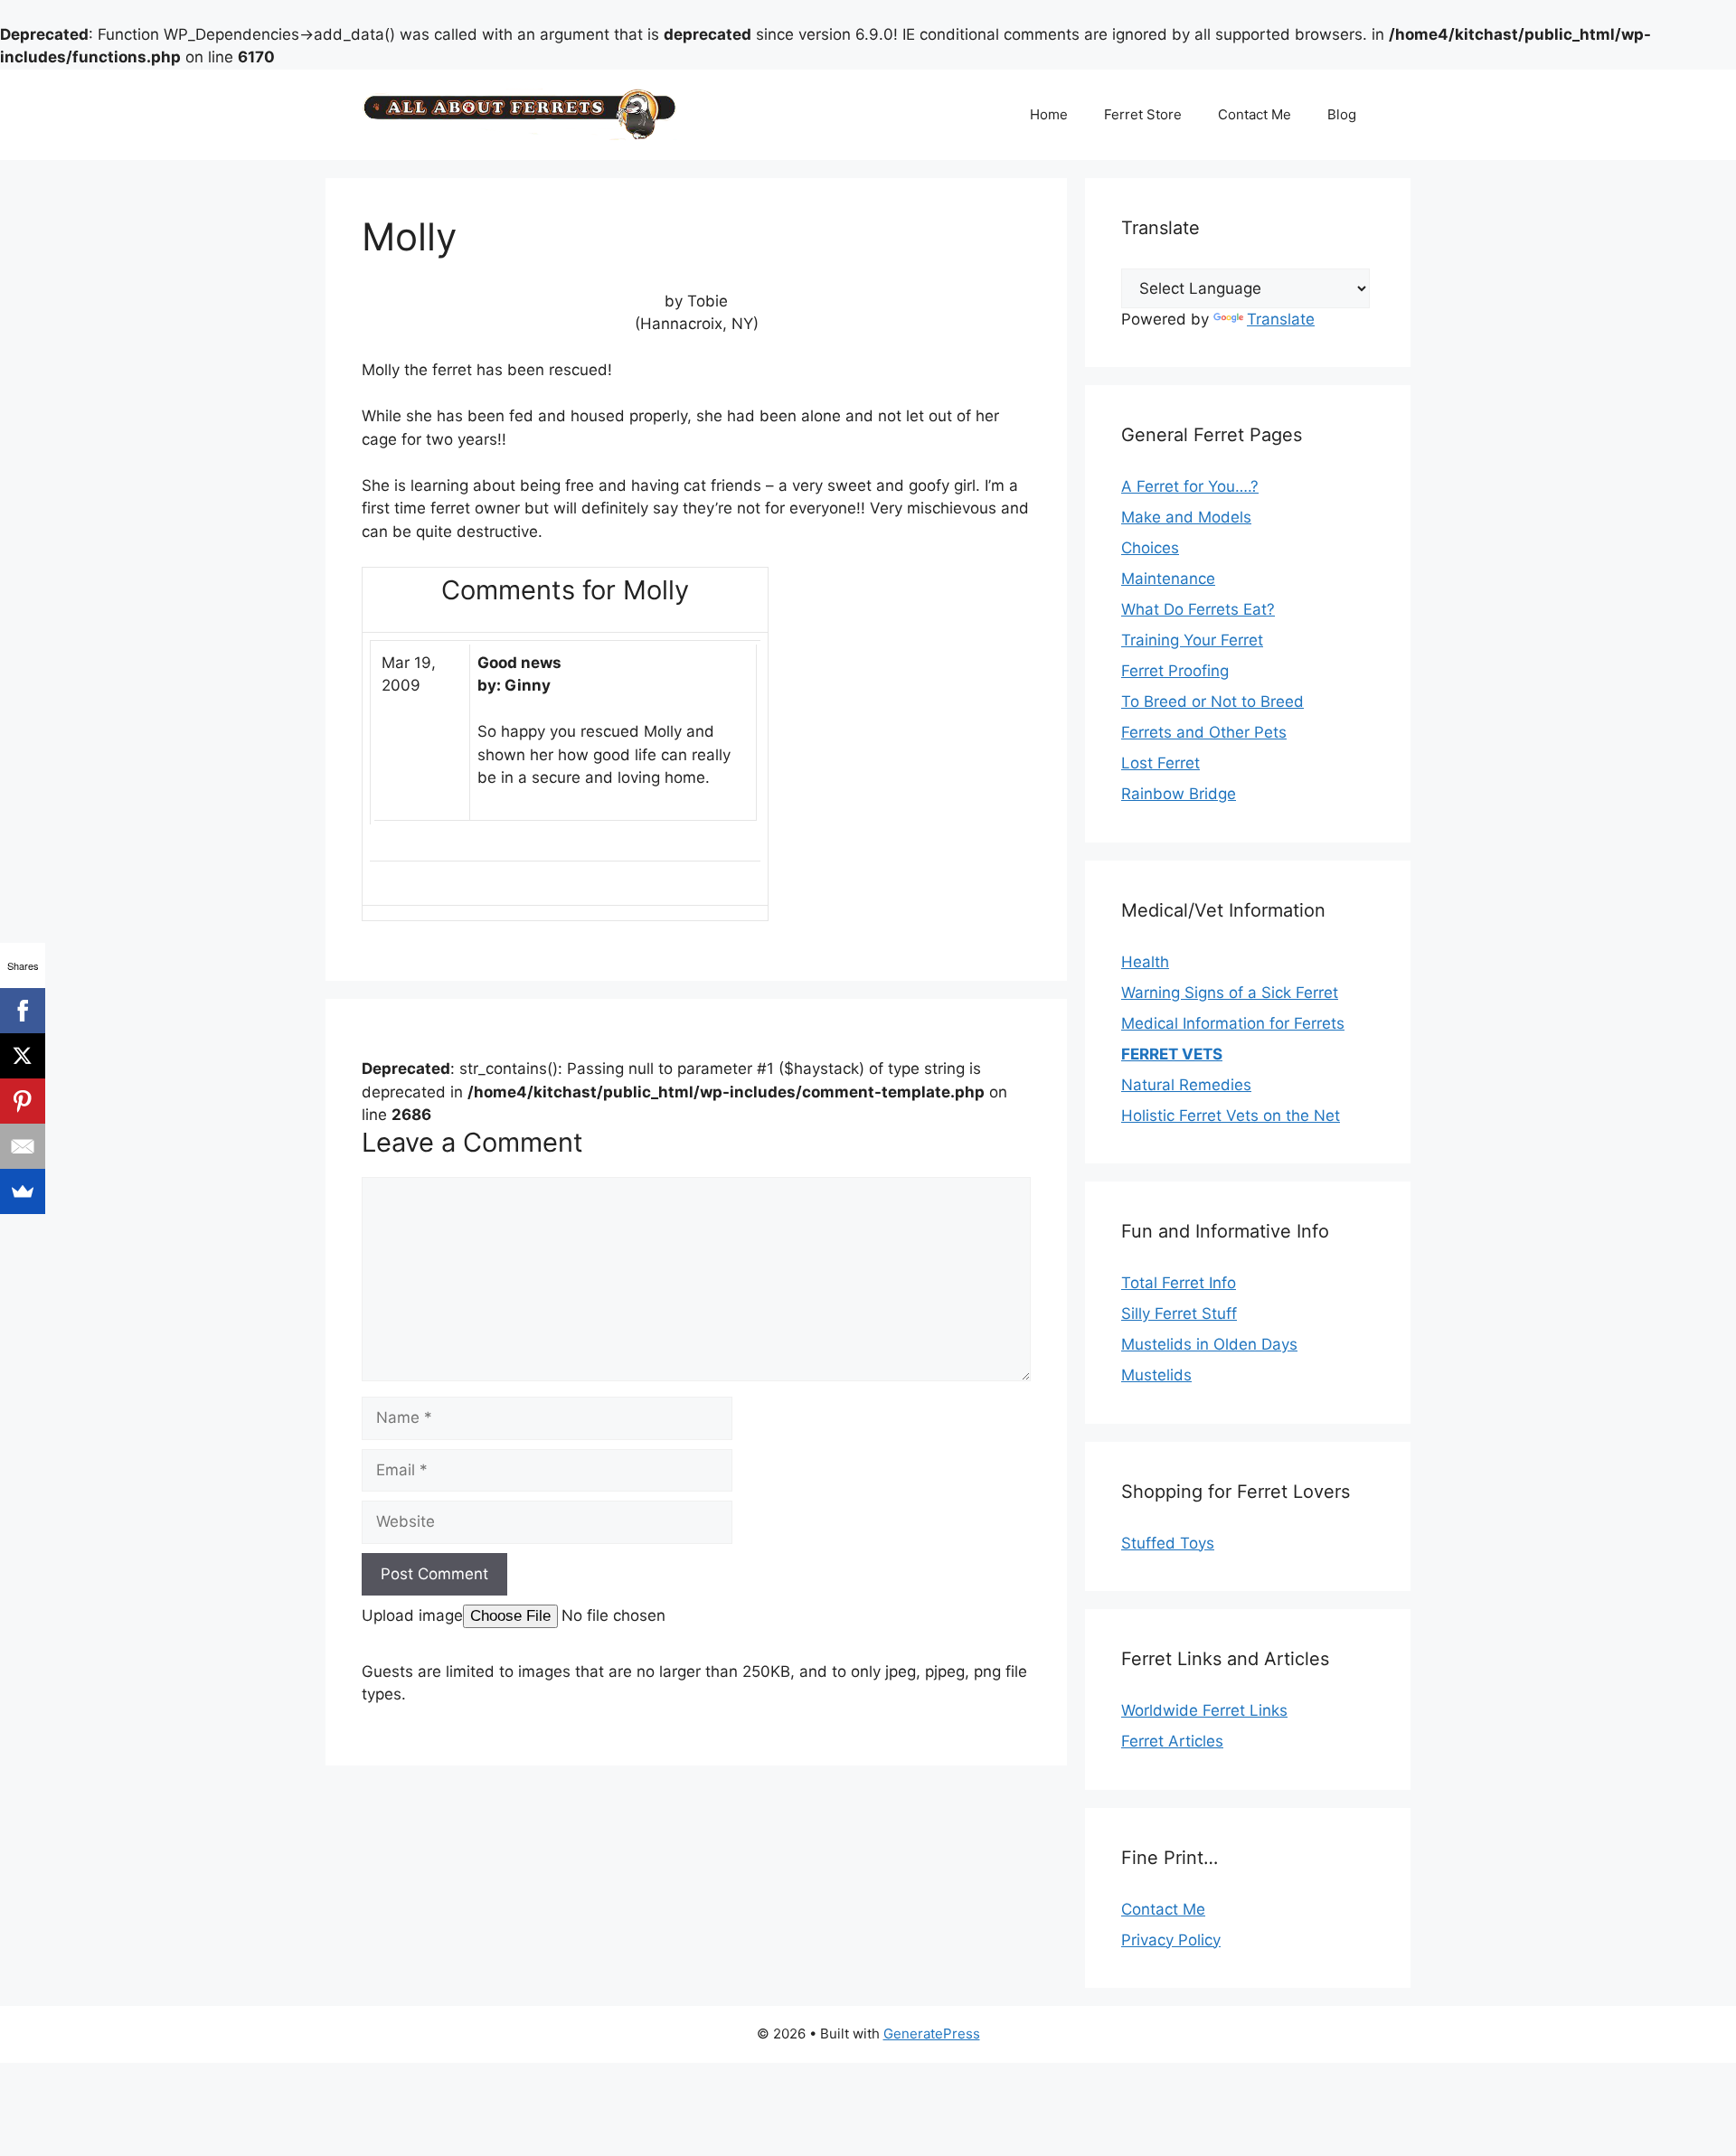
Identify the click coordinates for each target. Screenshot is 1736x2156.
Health (1145, 962)
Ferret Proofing (1175, 671)
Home (1049, 114)
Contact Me (1255, 114)
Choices (1150, 548)
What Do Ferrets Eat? (1198, 609)
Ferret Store (1143, 114)
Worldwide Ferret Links (1204, 1710)
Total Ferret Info (1179, 1283)
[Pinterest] (23, 1101)
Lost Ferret (1160, 763)
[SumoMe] (23, 1191)
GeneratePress (932, 2034)
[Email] (23, 1146)
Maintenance (1168, 579)
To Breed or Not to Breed (1212, 701)
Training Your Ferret (1192, 640)
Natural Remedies (1186, 1085)
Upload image (412, 1615)
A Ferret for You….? (1190, 486)
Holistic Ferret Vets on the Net (1231, 1116)
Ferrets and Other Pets (1204, 732)
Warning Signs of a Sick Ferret (1230, 993)
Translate (1281, 319)
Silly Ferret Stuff (1179, 1313)
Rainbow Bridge (1179, 794)
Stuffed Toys (1168, 1543)
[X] (23, 1056)
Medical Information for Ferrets (1233, 1023)
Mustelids (1156, 1375)
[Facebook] (23, 1011)
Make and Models (1186, 517)
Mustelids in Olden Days (1209, 1344)
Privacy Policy (1171, 1940)
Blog (1342, 114)
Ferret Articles (1172, 1741)
